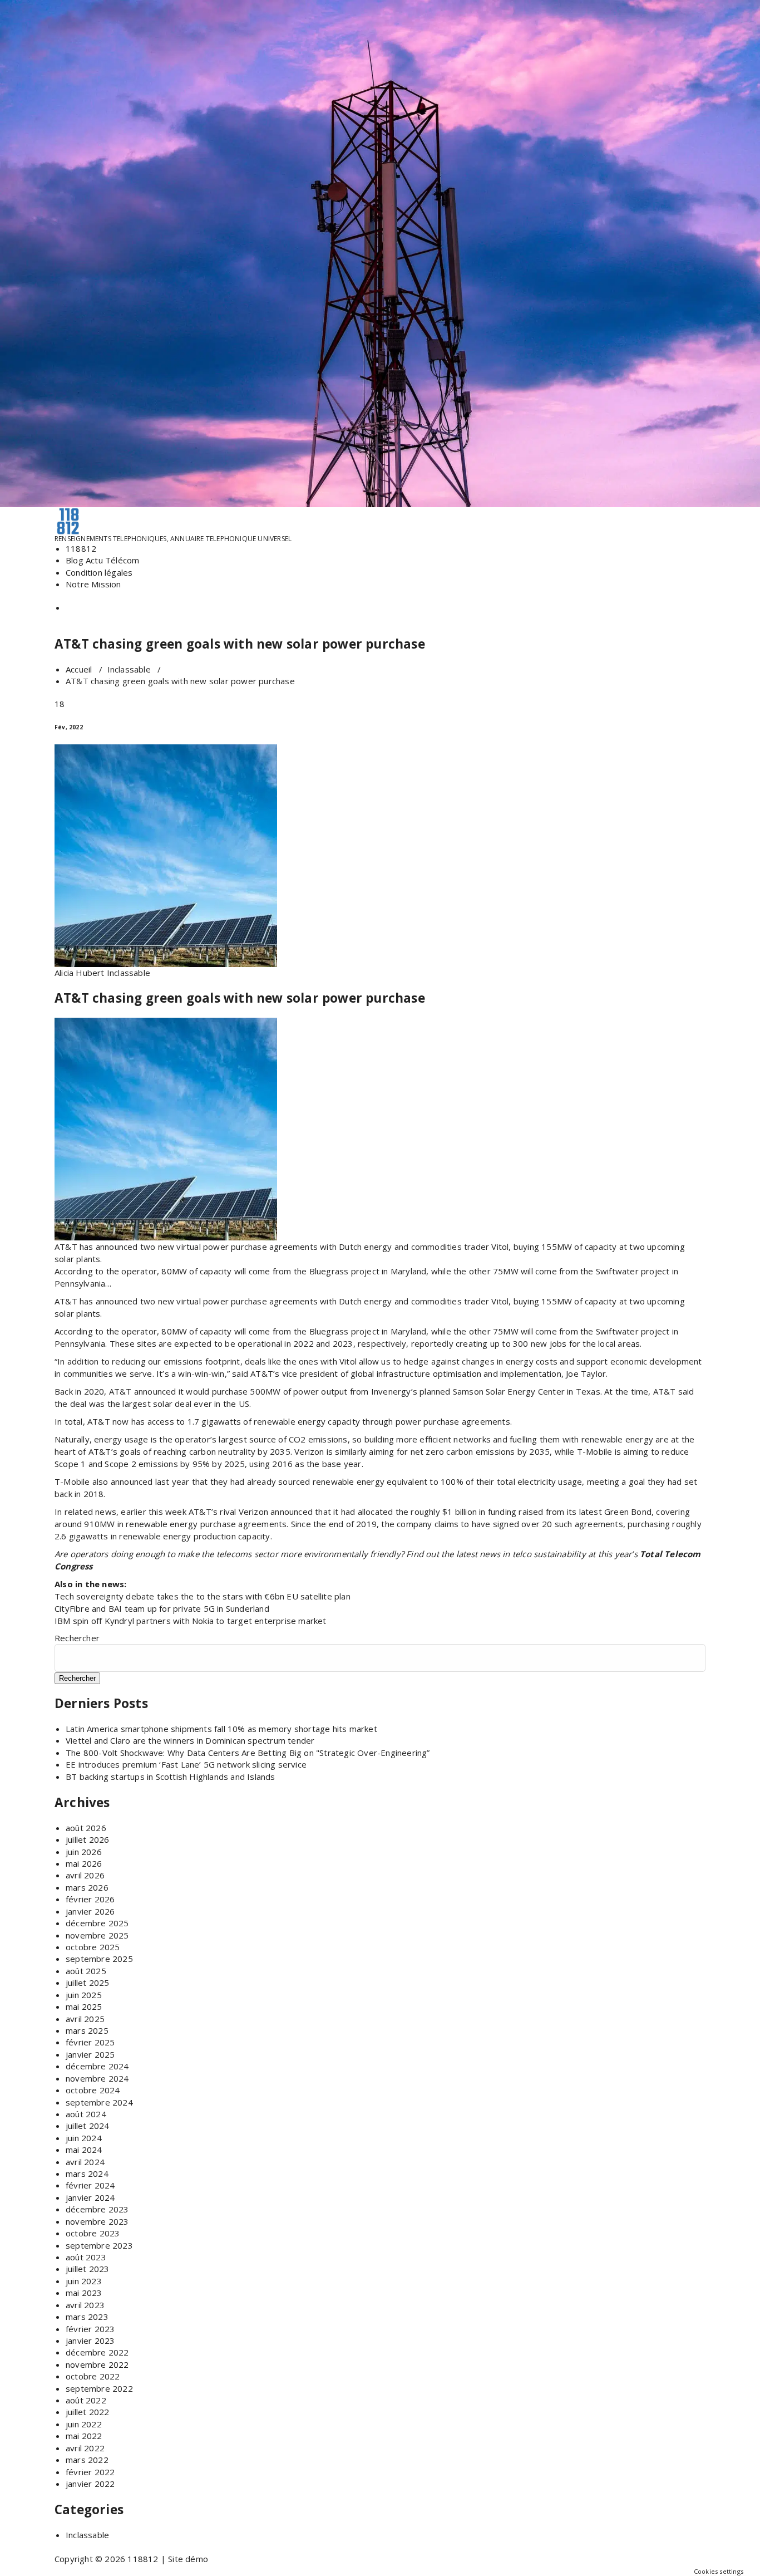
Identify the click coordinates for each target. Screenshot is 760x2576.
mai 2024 (84, 2150)
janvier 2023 (90, 2341)
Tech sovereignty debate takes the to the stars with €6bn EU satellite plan (203, 1596)
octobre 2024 (93, 2090)
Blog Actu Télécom (102, 560)
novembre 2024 (97, 2078)
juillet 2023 (87, 2269)
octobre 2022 (93, 2376)
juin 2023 (84, 2281)
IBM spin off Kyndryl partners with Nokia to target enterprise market (191, 1621)
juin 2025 (84, 1995)
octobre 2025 (93, 1947)
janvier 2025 (90, 2054)
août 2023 (86, 2257)
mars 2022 (87, 2460)
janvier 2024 (90, 2197)
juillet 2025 (87, 1983)
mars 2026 (87, 1887)
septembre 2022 (99, 2388)
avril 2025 (85, 2019)
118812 (81, 548)
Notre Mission (93, 584)
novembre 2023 (97, 2221)
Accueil (79, 669)
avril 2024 (85, 2162)
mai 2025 (84, 2006)
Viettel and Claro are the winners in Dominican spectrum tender (190, 1740)
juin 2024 (84, 2138)
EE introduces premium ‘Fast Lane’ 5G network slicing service (186, 1764)
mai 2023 (84, 2293)
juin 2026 (84, 1852)
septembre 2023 (99, 2245)
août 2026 (86, 1828)
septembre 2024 (99, 2102)
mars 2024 (87, 2173)
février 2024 (90, 2185)
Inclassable (129, 669)
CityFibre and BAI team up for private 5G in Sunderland (162, 1608)
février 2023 (90, 2329)
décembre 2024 (97, 2066)
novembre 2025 (97, 1935)
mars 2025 (87, 2030)
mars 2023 (87, 2317)
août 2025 (86, 1971)
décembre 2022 (97, 2352)
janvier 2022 (90, 2484)
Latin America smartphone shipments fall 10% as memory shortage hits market (221, 1729)
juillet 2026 (87, 1839)
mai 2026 (84, 1863)
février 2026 (90, 1899)
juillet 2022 (87, 2412)
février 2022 (90, 2472)
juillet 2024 (87, 2126)
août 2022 (86, 2400)
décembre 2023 (97, 2209)
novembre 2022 (97, 2364)
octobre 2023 (93, 2233)
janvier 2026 (90, 1911)
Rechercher (77, 1638)
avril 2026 (85, 1875)
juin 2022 (84, 2424)
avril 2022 (85, 2448)
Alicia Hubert (80, 973)
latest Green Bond (615, 1512)
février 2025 (90, 2042)
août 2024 (86, 2114)
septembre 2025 (99, 1959)
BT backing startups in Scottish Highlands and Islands (171, 1777)
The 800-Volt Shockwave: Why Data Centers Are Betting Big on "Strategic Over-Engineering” (248, 1753)
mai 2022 (84, 2436)
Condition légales (99, 572)
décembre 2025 (97, 1923)
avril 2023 (85, 2305)
